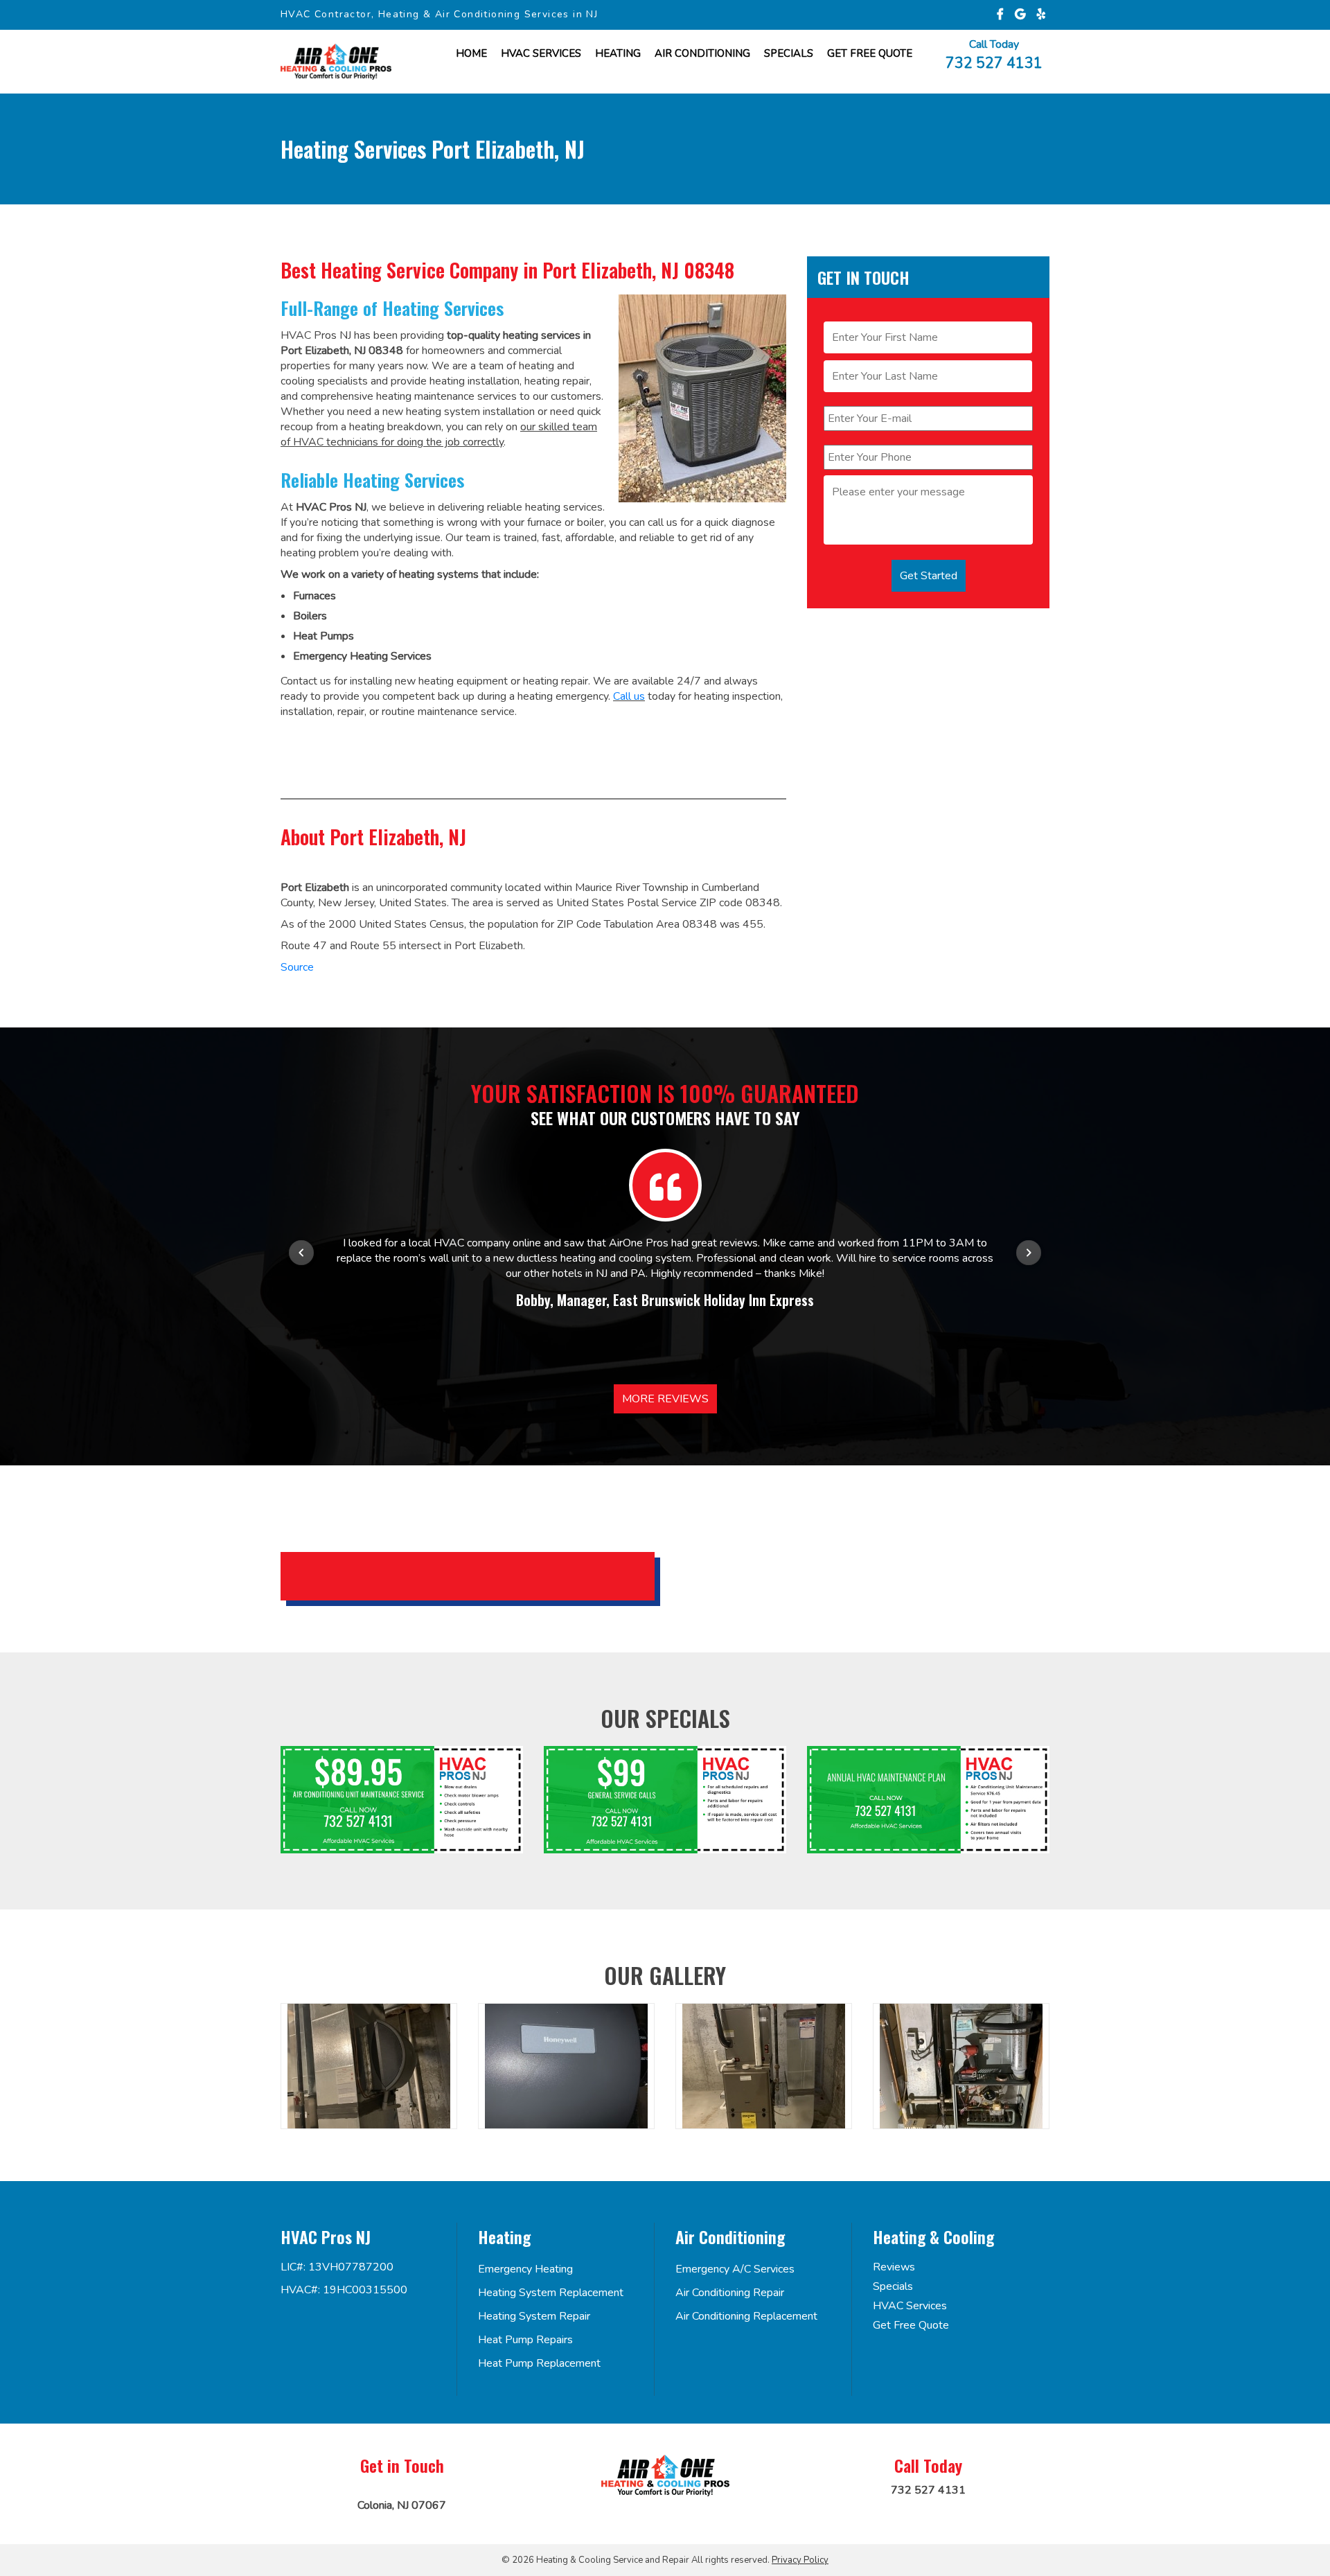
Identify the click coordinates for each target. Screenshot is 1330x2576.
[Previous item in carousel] (301, 1253)
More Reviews (665, 1399)
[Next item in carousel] (1029, 1253)
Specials (789, 53)
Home (471, 53)
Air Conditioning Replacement (746, 2316)
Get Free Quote (911, 2325)
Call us (629, 696)
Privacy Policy (800, 2560)
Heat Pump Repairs (525, 2340)
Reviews (894, 2267)
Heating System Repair (534, 2316)
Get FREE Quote (870, 53)
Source (297, 967)
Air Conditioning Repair (730, 2293)
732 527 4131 (994, 62)
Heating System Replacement (551, 2293)
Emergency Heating (525, 2269)
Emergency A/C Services (735, 2269)
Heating (618, 53)
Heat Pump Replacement (539, 2363)
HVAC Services (541, 53)
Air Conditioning (702, 53)
